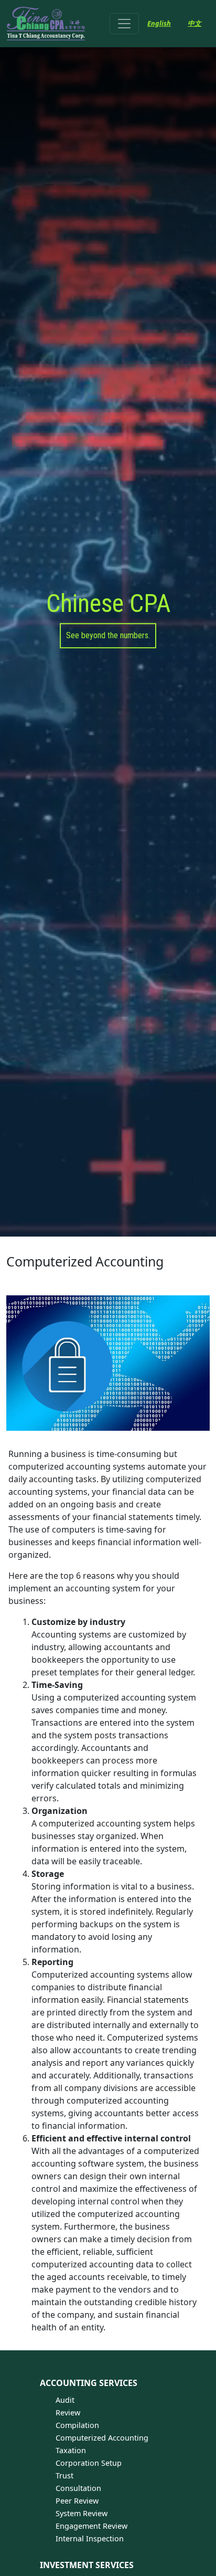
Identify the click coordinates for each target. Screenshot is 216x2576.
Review (68, 2413)
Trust (64, 2475)
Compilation (77, 2425)
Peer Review (77, 2501)
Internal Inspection (90, 2538)
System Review (82, 2513)
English (159, 23)
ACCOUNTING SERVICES (89, 2383)
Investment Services (87, 2565)
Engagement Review (91, 2526)
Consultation (78, 2488)
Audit (65, 2400)
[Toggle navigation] (124, 24)
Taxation (71, 2450)
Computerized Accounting (102, 2438)
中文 (195, 23)
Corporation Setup (89, 2463)
